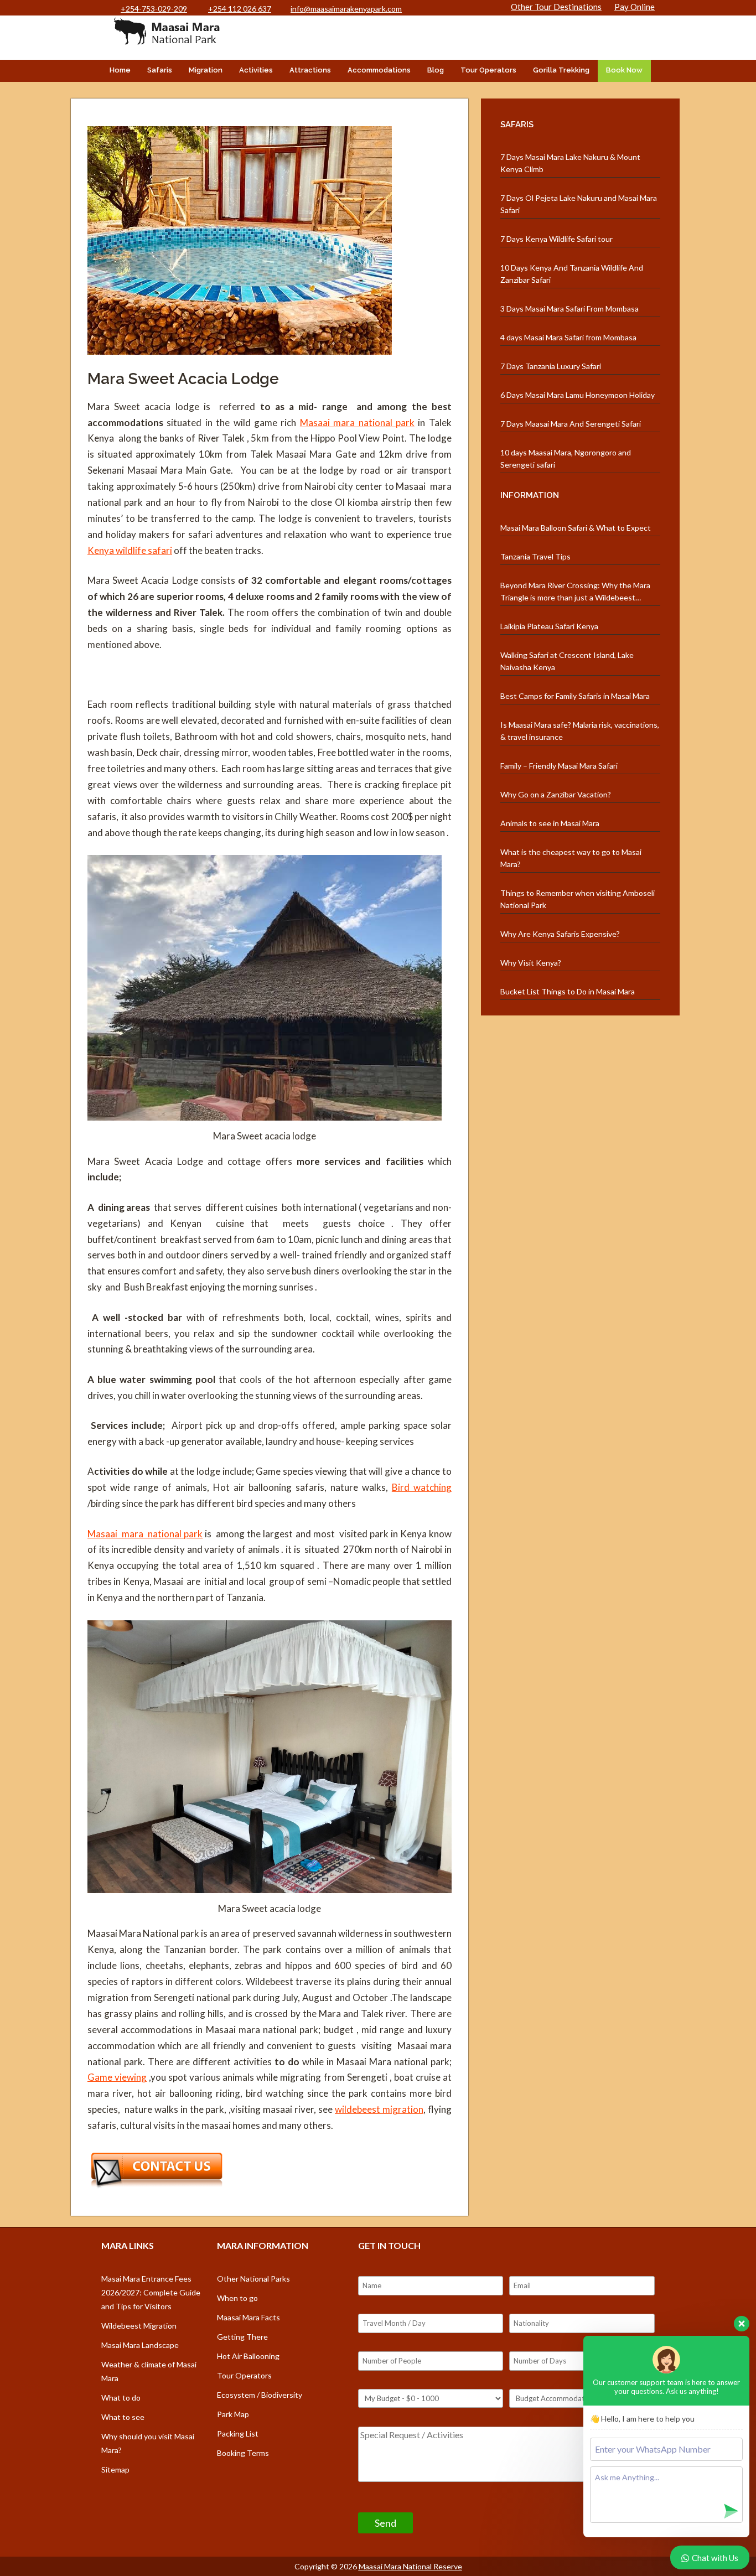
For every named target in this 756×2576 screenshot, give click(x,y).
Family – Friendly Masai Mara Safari (559, 766)
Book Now (624, 70)
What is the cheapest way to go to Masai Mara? (571, 858)
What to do (121, 2398)
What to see (123, 2417)
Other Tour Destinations (556, 7)
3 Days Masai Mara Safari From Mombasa (569, 309)
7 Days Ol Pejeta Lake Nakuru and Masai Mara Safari (579, 204)
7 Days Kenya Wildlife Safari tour (556, 239)
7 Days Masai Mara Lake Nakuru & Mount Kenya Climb (570, 163)
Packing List (238, 2434)
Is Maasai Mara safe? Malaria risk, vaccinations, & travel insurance (580, 731)
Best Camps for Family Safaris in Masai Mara (575, 696)
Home (120, 70)
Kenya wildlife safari (130, 550)
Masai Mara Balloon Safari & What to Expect (576, 528)
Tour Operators (488, 70)
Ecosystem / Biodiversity (260, 2395)
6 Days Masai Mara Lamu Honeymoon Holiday (578, 395)
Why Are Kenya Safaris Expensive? (560, 934)
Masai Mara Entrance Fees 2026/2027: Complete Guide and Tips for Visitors (151, 2292)
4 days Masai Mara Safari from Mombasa (568, 337)
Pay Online (635, 7)
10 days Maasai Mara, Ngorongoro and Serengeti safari (566, 458)
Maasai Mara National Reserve (410, 2566)
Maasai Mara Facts (248, 2317)
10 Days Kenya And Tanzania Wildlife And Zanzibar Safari (572, 274)
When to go (237, 2298)
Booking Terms (243, 2453)
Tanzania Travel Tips (535, 556)
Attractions (310, 70)
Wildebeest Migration (139, 2326)
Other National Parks (253, 2279)
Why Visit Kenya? (531, 963)
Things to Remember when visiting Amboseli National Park (578, 899)
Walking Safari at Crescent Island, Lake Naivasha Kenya (567, 661)
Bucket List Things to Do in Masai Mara (568, 991)
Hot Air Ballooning (248, 2356)
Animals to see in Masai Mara (550, 823)
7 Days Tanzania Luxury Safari (551, 366)
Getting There (242, 2337)
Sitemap (115, 2469)
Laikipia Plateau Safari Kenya (549, 626)
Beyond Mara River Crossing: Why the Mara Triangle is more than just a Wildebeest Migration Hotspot (575, 592)
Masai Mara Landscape (140, 2345)
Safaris (160, 70)
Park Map (233, 2414)
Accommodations (379, 70)
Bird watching (422, 1487)
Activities (256, 70)
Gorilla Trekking (561, 70)
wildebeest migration (379, 2109)
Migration (206, 70)
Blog (436, 70)
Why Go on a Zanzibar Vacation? (556, 794)
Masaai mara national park (357, 423)
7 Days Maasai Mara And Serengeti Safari (571, 424)
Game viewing (117, 2077)
